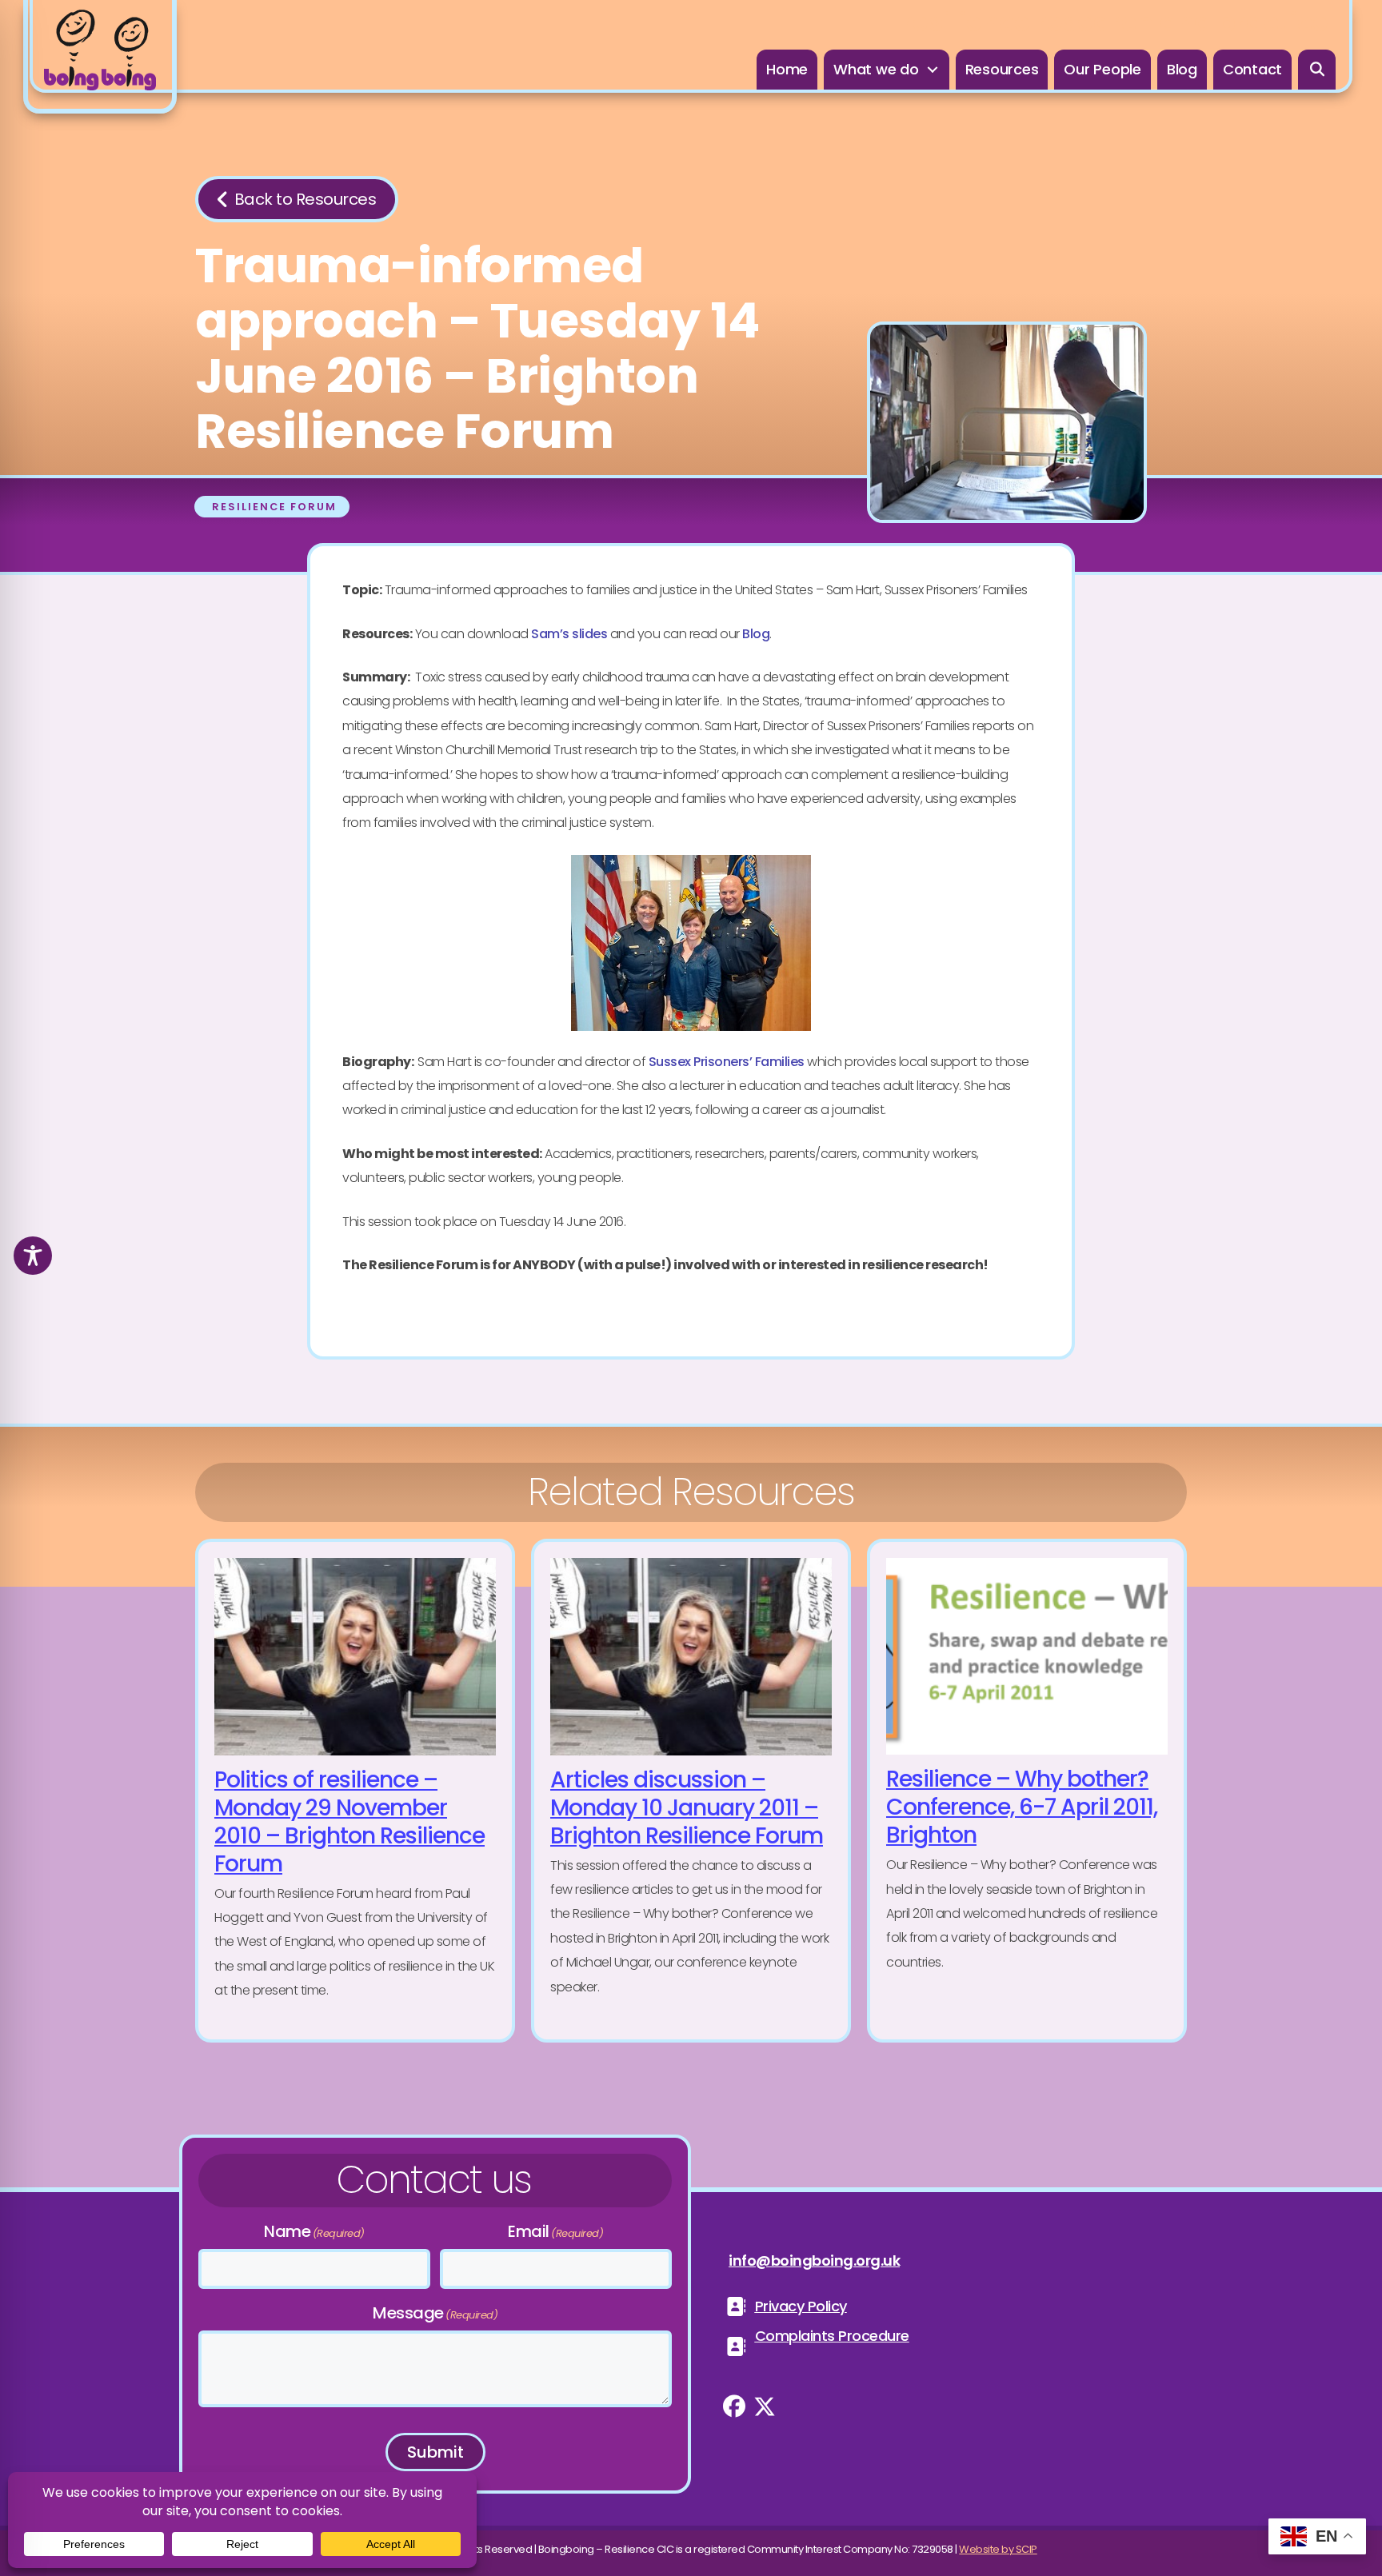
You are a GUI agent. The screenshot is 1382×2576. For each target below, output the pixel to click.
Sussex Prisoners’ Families (727, 1062)
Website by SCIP (998, 2549)
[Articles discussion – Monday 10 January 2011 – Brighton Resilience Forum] (691, 1791)
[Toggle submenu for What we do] (933, 70)
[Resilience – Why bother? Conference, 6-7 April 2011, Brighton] (1027, 1791)
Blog (756, 634)
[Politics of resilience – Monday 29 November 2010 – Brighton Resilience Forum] (355, 1791)
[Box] (100, 57)
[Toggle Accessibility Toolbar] (33, 1256)
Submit (435, 2452)
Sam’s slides (569, 634)
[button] (1317, 70)
